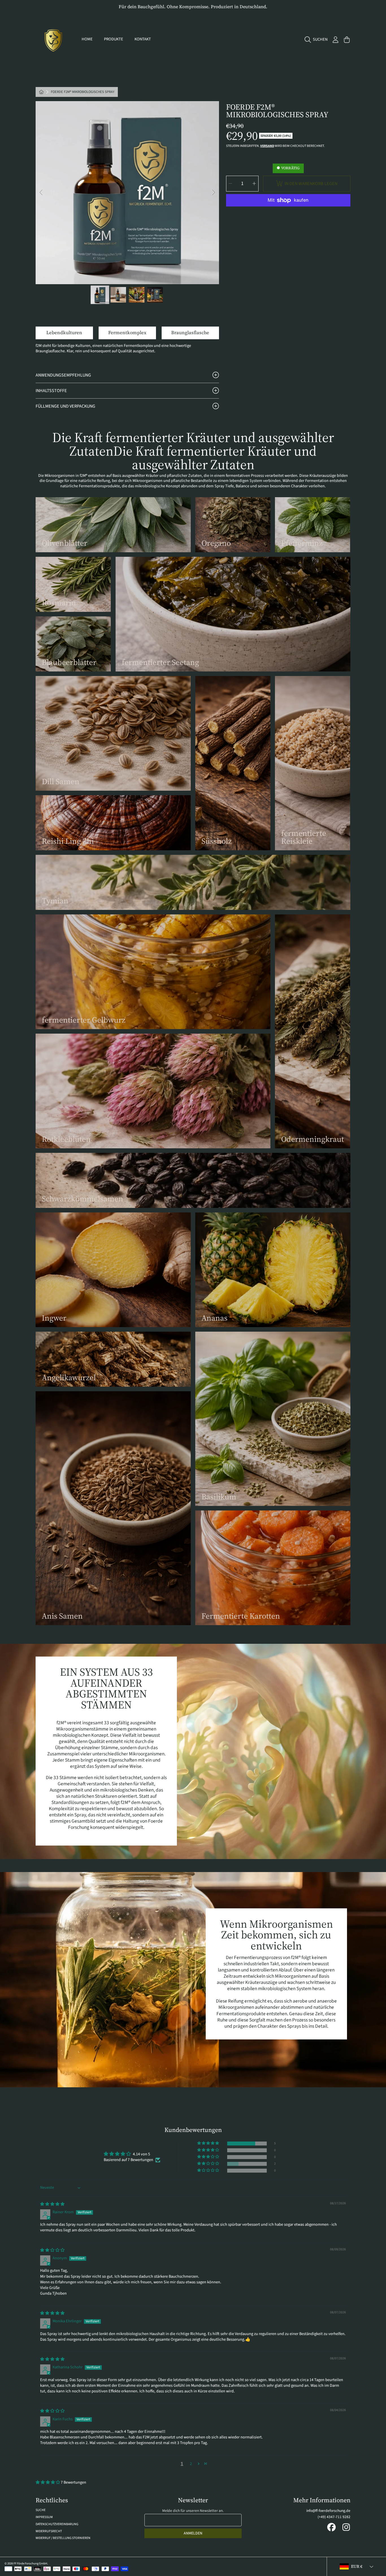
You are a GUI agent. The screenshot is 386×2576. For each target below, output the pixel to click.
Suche (41, 2510)
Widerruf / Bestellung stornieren (63, 2538)
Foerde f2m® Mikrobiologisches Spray (83, 92)
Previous (42, 193)
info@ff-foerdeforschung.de (328, 2511)
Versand (267, 146)
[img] (52, 2204)
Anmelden (193, 2533)
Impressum (44, 2517)
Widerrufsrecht (49, 2531)
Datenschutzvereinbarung (57, 2524)
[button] (317, 40)
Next (213, 193)
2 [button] (191, 2464)
